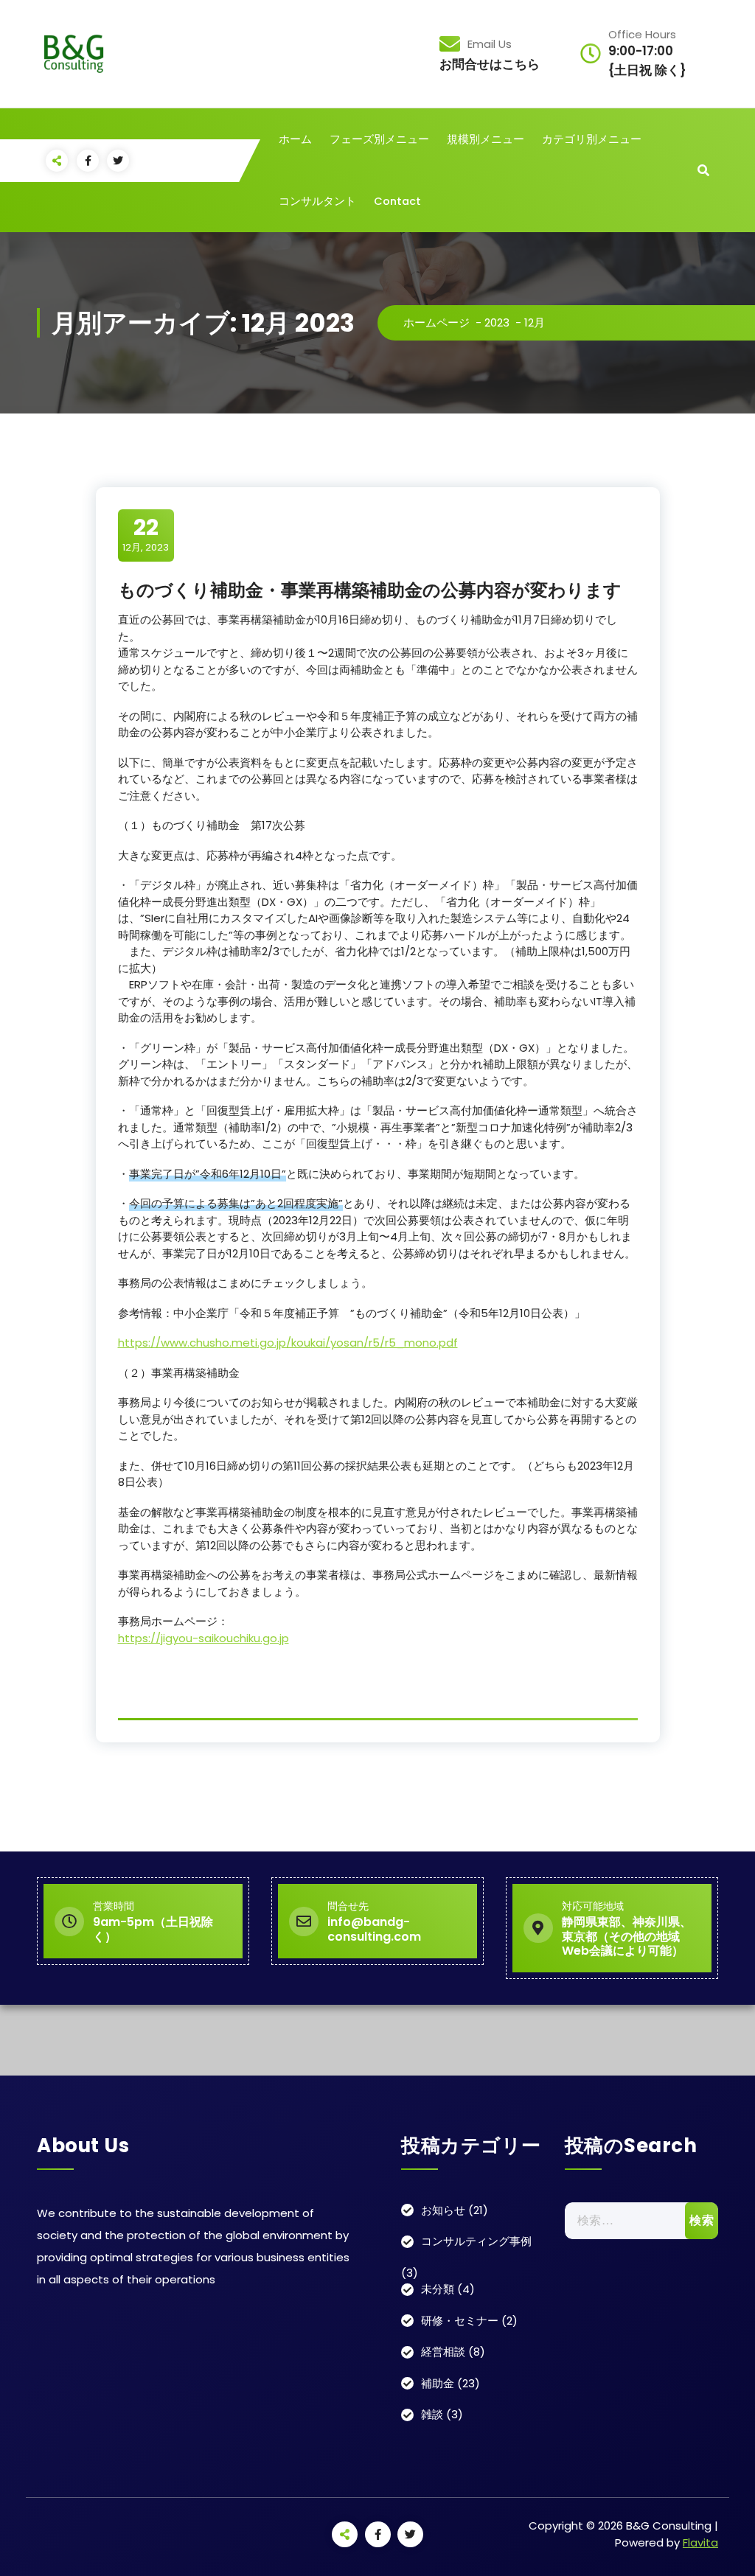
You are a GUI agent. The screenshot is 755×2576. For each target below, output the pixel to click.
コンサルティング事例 (476, 2241)
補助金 (438, 2383)
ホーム (295, 139)
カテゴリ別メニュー (592, 139)
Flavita (700, 2542)
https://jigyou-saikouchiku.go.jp (203, 1638)
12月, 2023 (146, 534)
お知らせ (443, 2210)
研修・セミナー (460, 2321)
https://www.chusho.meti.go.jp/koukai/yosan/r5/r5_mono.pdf (288, 1343)
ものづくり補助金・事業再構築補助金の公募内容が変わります (370, 590)
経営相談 (443, 2352)
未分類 (438, 2289)
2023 (497, 322)
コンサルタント (317, 201)
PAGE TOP (725, 2485)
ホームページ (436, 322)
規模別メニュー (486, 139)
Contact (397, 201)
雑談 (432, 2414)
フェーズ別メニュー (379, 139)
